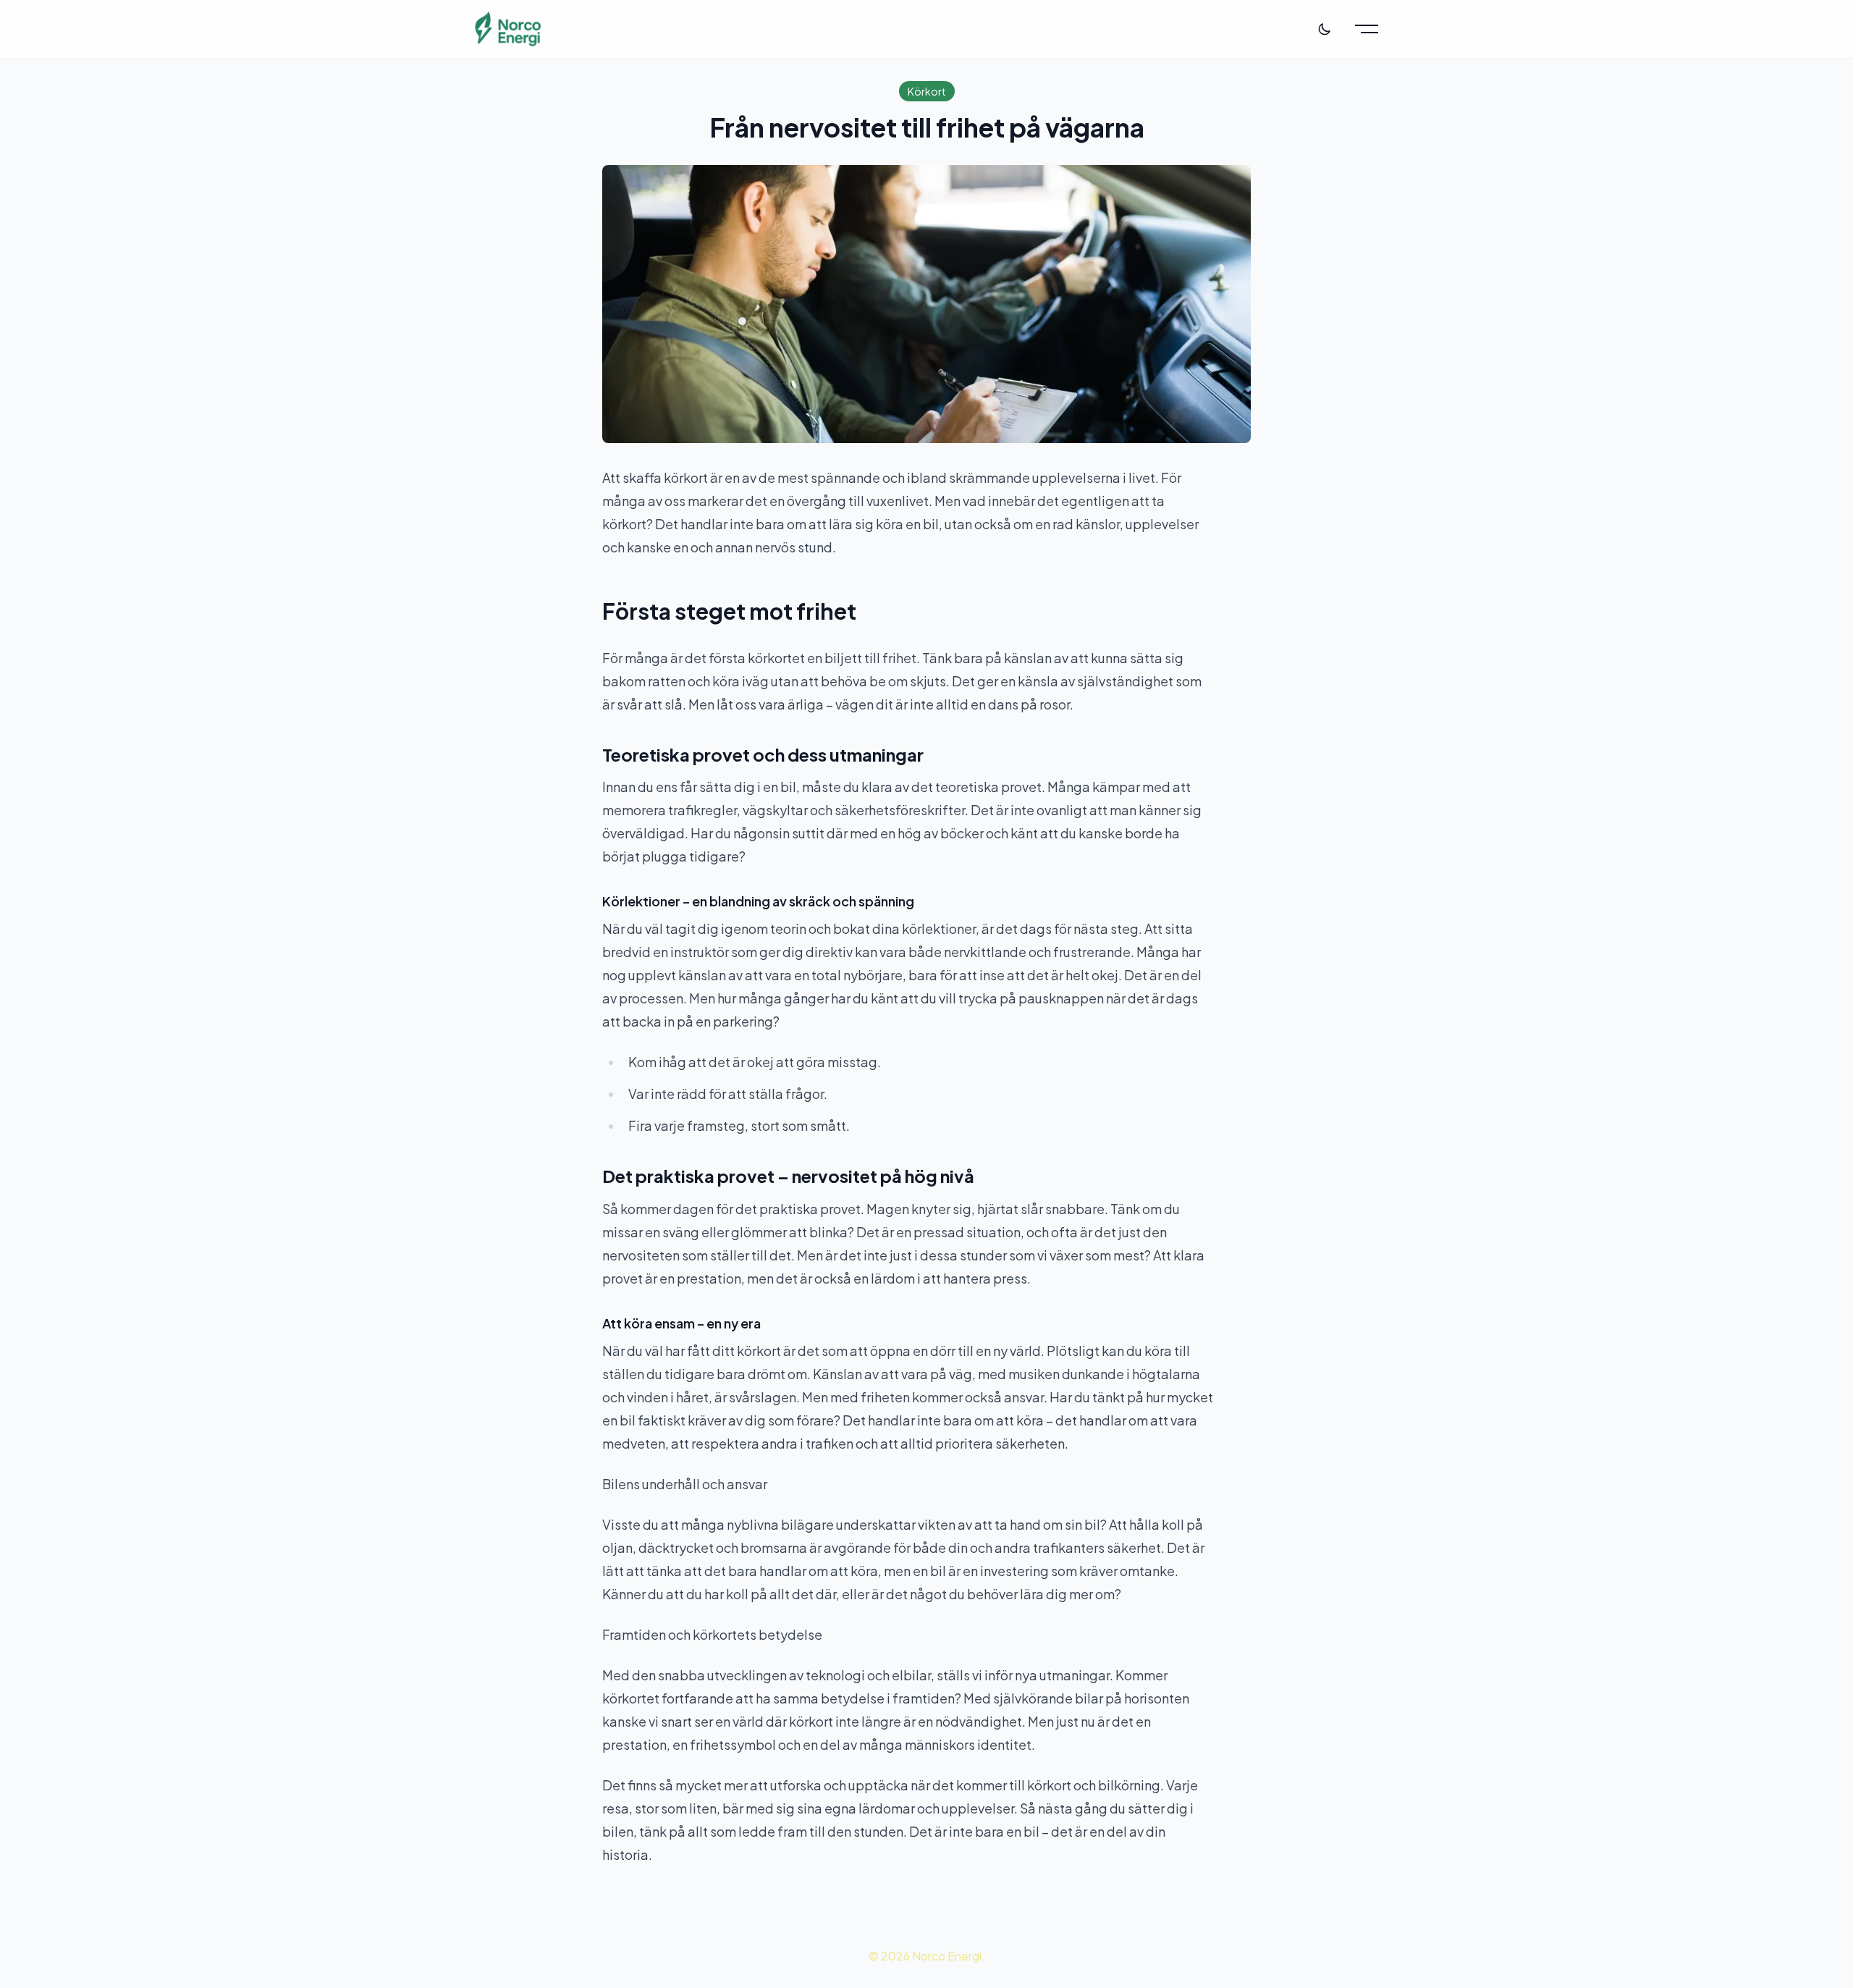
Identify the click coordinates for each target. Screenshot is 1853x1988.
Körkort (927, 91)
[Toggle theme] (1325, 29)
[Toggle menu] (1367, 29)
